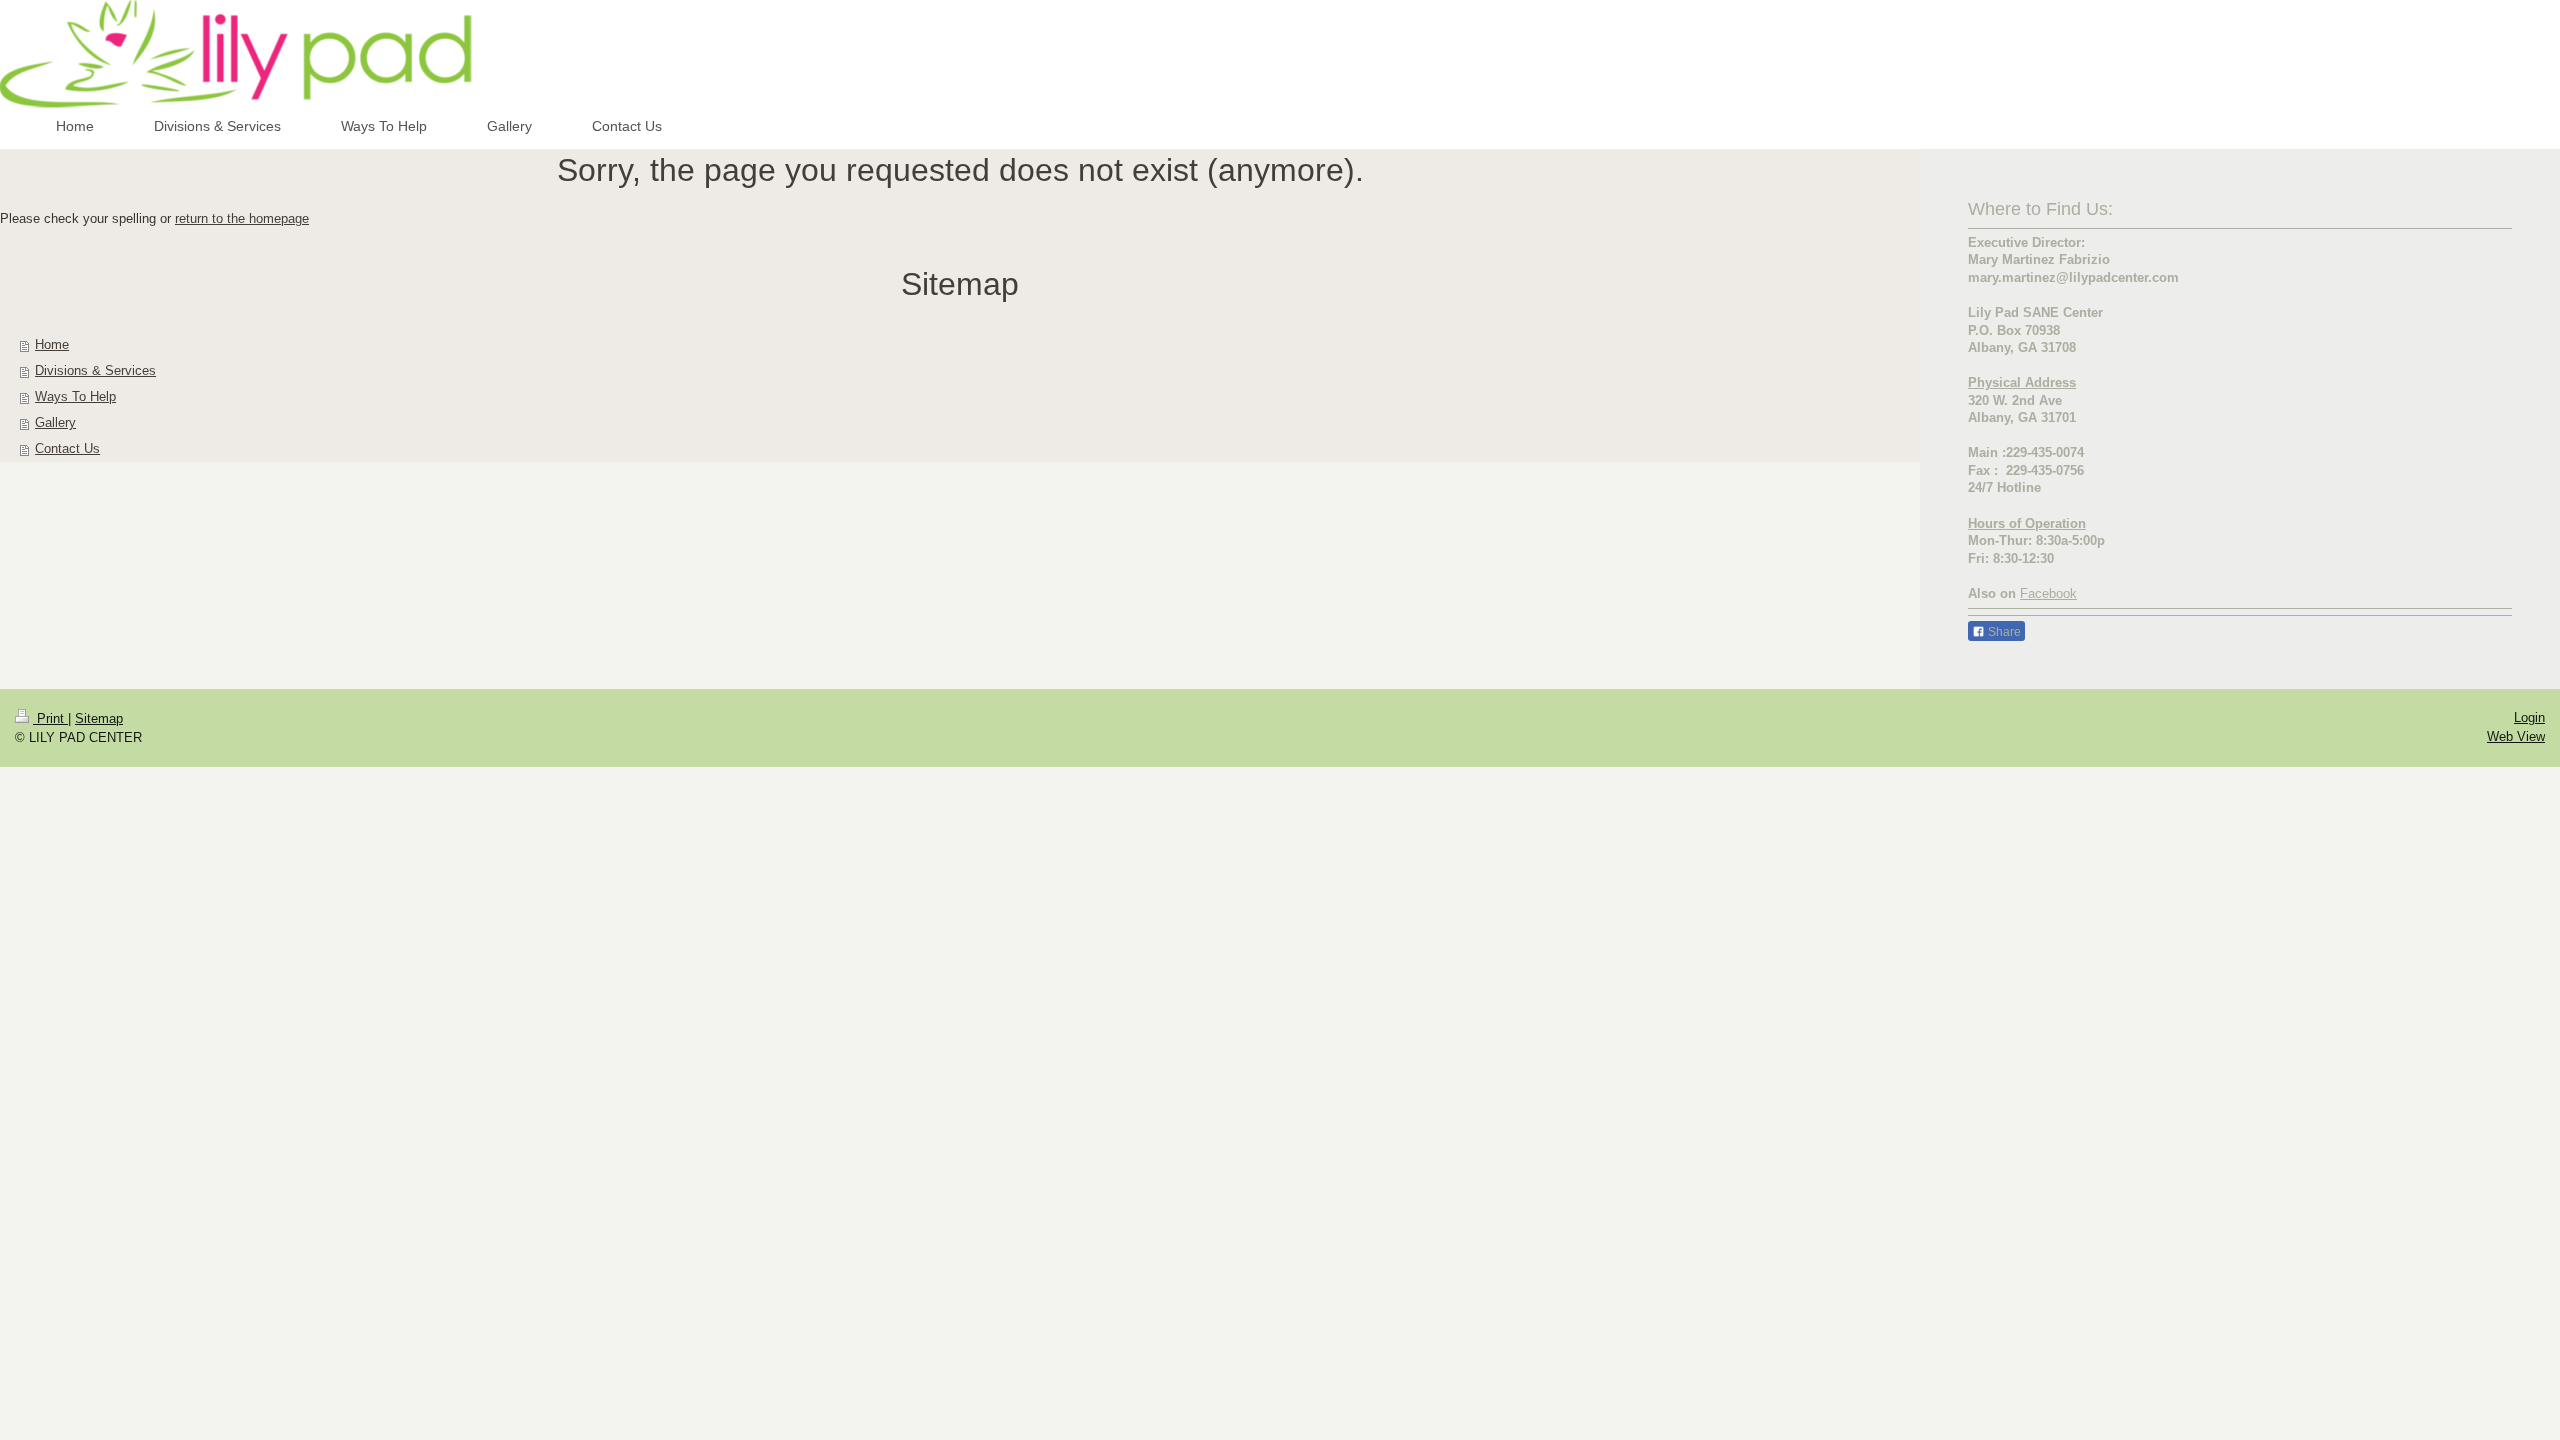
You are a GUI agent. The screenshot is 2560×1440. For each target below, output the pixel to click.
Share (2003, 632)
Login (2529, 717)
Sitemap (99, 718)
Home (52, 344)
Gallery (55, 422)
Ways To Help (75, 396)
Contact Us (67, 448)
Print (50, 718)
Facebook (2048, 593)
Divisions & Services (95, 370)
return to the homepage (242, 218)
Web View (2516, 736)
